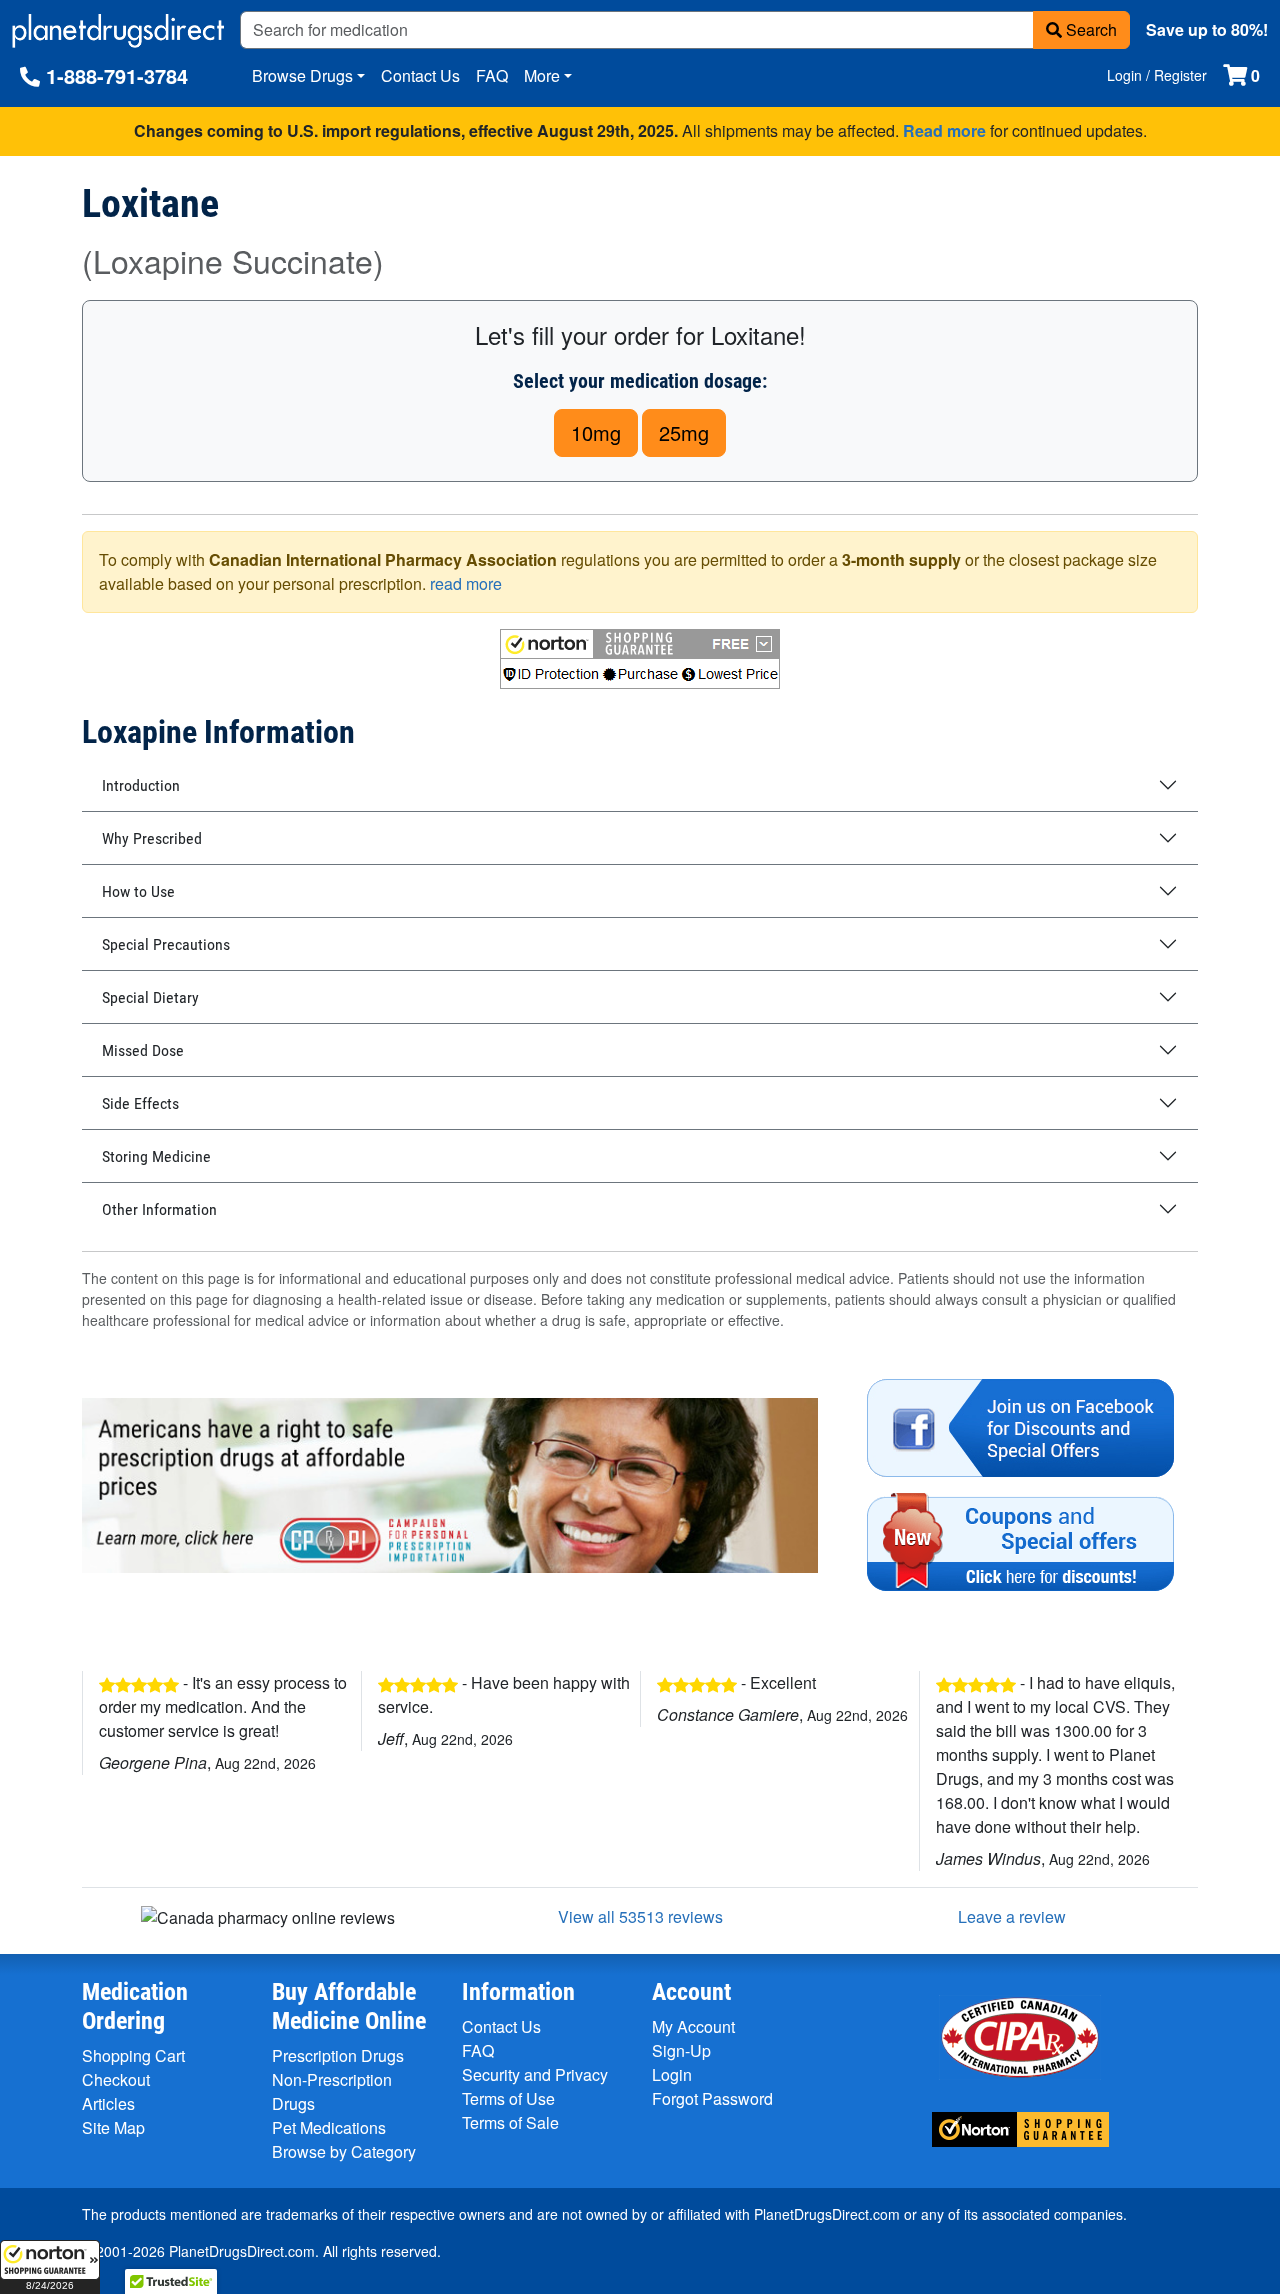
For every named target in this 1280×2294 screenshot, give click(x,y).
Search (1089, 29)
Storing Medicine (156, 1156)
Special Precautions (166, 944)
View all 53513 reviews (640, 1916)
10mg (596, 432)
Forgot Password (712, 2098)
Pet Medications (329, 2127)
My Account (693, 2026)
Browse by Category (344, 2151)
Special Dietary (150, 997)
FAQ (492, 75)
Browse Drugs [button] (302, 75)
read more (466, 583)
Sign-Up (681, 2050)
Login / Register (1157, 75)
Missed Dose (143, 1050)
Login (672, 2074)
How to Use (138, 891)
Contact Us (420, 75)
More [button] (542, 75)
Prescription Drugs (338, 2055)
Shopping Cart (133, 2055)
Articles (108, 2103)
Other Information (159, 1209)
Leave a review (1012, 1916)
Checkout (116, 2079)
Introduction (141, 785)
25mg (684, 432)
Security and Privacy (535, 2074)
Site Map (113, 2127)
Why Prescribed (152, 838)
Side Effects (140, 1103)
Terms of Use (508, 2098)
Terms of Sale (510, 2122)
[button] (50, 2267)
